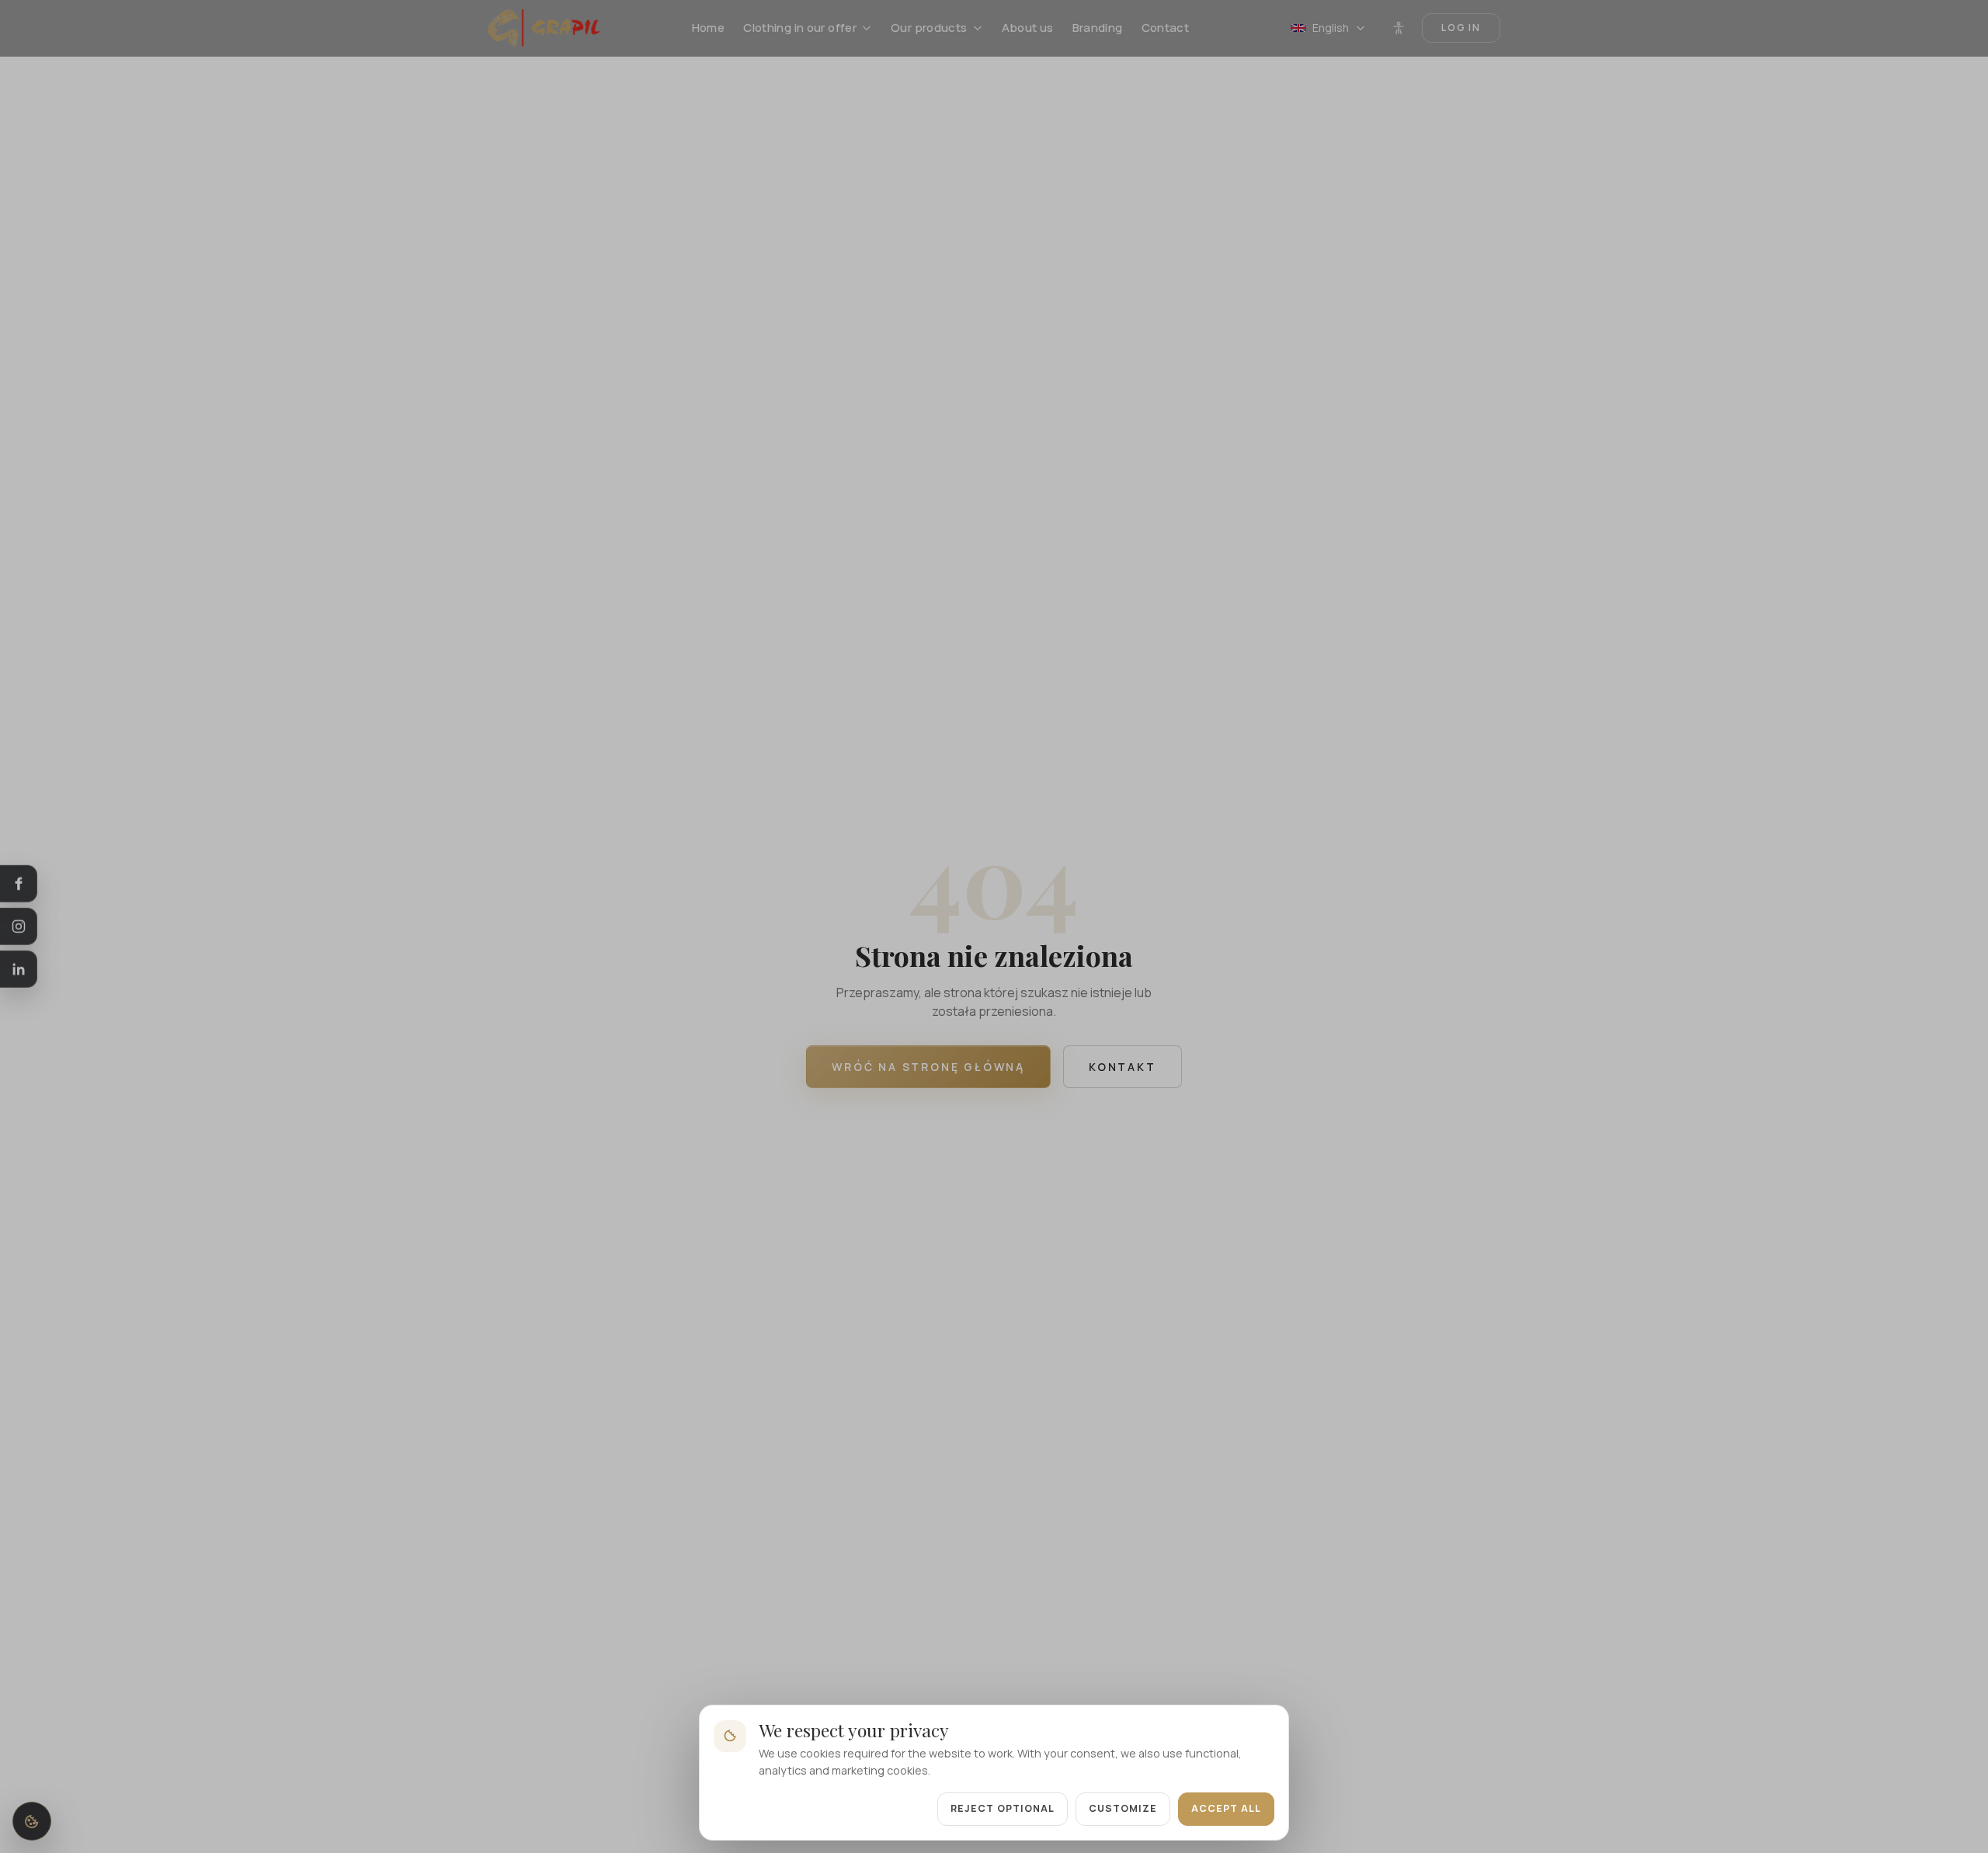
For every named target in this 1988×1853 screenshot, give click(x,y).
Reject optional (1003, 1808)
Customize (1123, 1808)
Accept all (1226, 1808)
